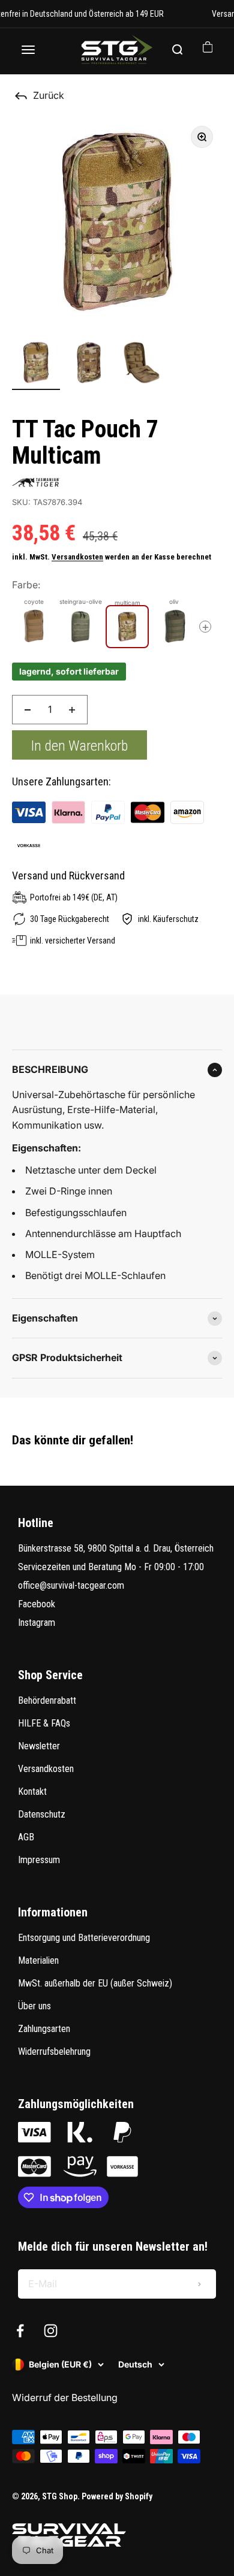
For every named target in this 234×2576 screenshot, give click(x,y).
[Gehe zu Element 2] (89, 364)
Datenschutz (42, 1814)
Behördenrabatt (47, 1700)
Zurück (49, 95)
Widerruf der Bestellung (65, 2397)
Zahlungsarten (44, 2029)
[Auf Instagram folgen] (51, 2331)
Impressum (39, 1860)
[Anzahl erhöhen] (72, 710)
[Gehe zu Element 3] (142, 364)
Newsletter (39, 1746)
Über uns (34, 2006)
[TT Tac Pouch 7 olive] (174, 627)
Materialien (38, 1960)
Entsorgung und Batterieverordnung (84, 1938)
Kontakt (32, 1792)
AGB (26, 1837)
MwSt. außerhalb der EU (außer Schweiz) (95, 1983)
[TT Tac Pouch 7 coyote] (34, 627)
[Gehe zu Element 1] (36, 364)
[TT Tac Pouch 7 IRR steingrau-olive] (80, 627)
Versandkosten (77, 557)
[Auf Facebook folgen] (20, 2331)
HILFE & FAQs (44, 1723)
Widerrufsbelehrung (54, 2052)
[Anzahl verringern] (28, 710)
